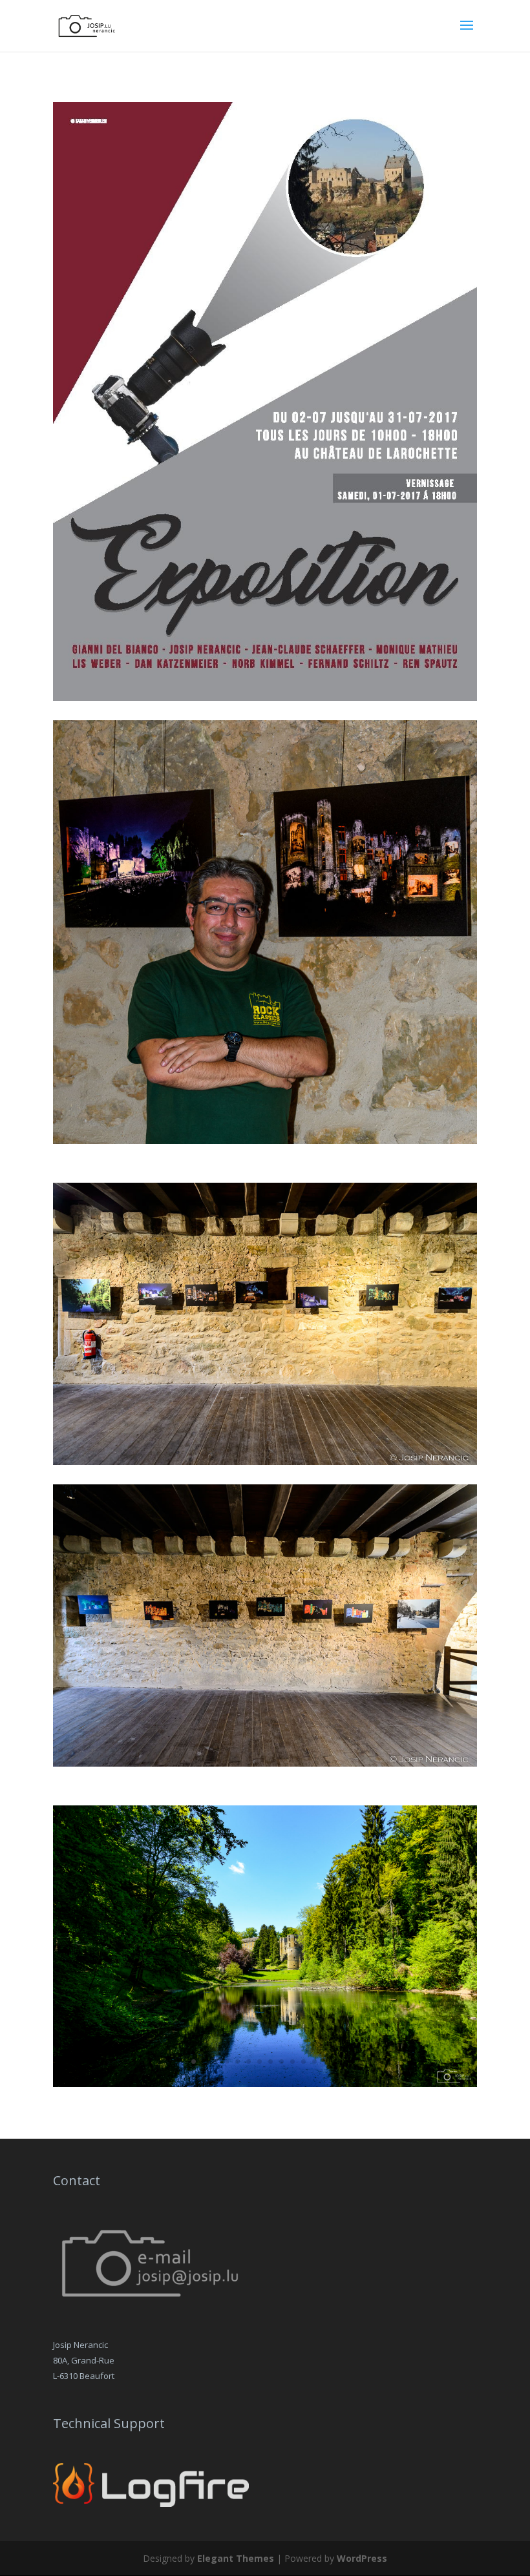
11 (303, 2062)
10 (292, 2062)
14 (336, 2062)
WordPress (362, 2558)
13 (325, 2062)
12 (314, 2062)
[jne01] (265, 2083)
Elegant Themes (236, 2558)
